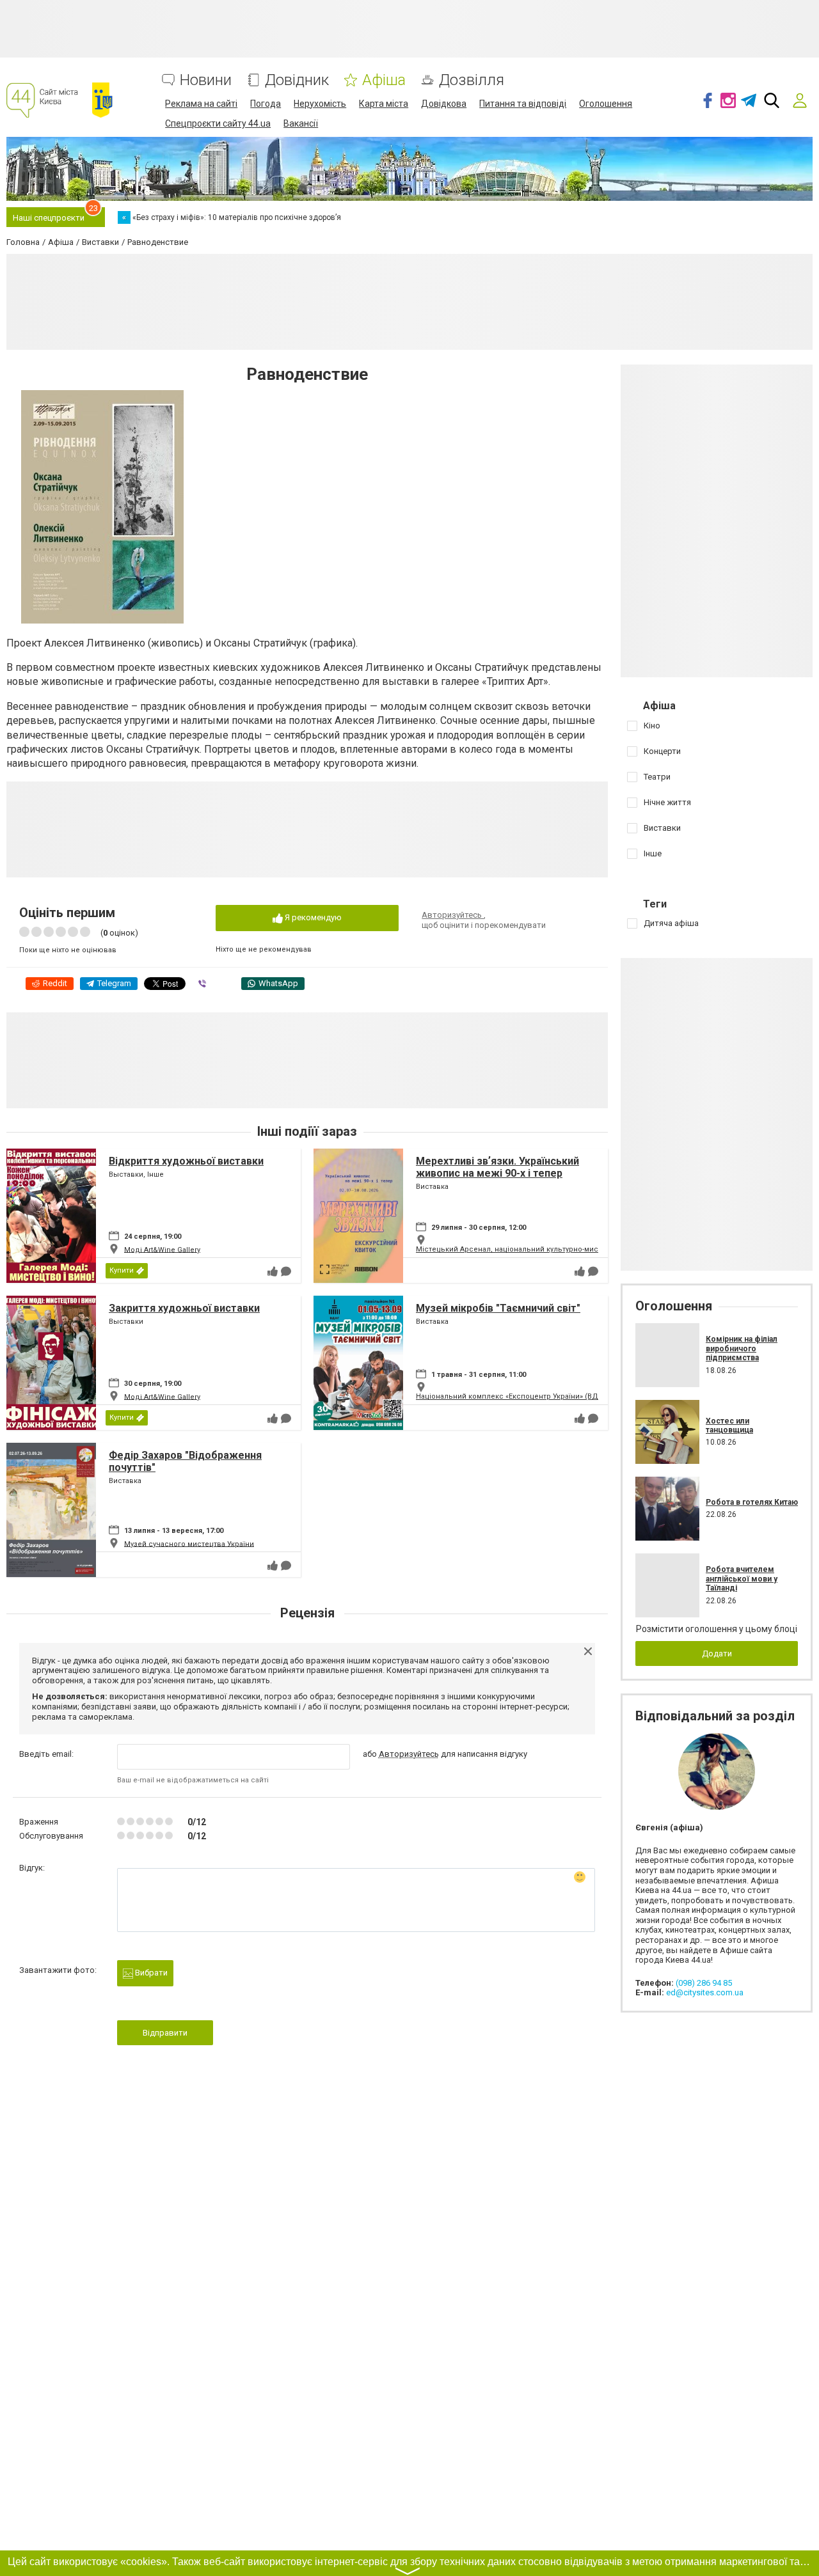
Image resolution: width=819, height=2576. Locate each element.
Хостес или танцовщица (729, 1425)
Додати (717, 1653)
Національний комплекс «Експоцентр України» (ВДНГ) (513, 1396)
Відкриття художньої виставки (186, 1161)
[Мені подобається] (273, 1271)
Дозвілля (472, 80)
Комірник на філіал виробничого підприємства (742, 1348)
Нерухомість (320, 104)
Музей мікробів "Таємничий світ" (498, 1308)
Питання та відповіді (523, 104)
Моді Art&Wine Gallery (162, 1249)
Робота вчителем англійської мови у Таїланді (742, 1579)
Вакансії (301, 123)
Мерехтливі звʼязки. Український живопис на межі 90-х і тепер (497, 1167)
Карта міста (384, 104)
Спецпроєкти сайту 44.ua (218, 123)
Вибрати (150, 1973)
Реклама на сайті (201, 104)
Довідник (297, 80)
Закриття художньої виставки (184, 1308)
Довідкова (444, 104)
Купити (122, 1270)
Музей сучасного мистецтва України (189, 1543)
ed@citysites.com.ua (705, 1992)
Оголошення (606, 104)
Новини (206, 80)
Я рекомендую (312, 917)
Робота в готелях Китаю (752, 1502)
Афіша (384, 80)
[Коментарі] (286, 1271)
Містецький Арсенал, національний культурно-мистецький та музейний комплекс (563, 1249)
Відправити (165, 2033)
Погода (266, 104)
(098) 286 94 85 (704, 1983)
